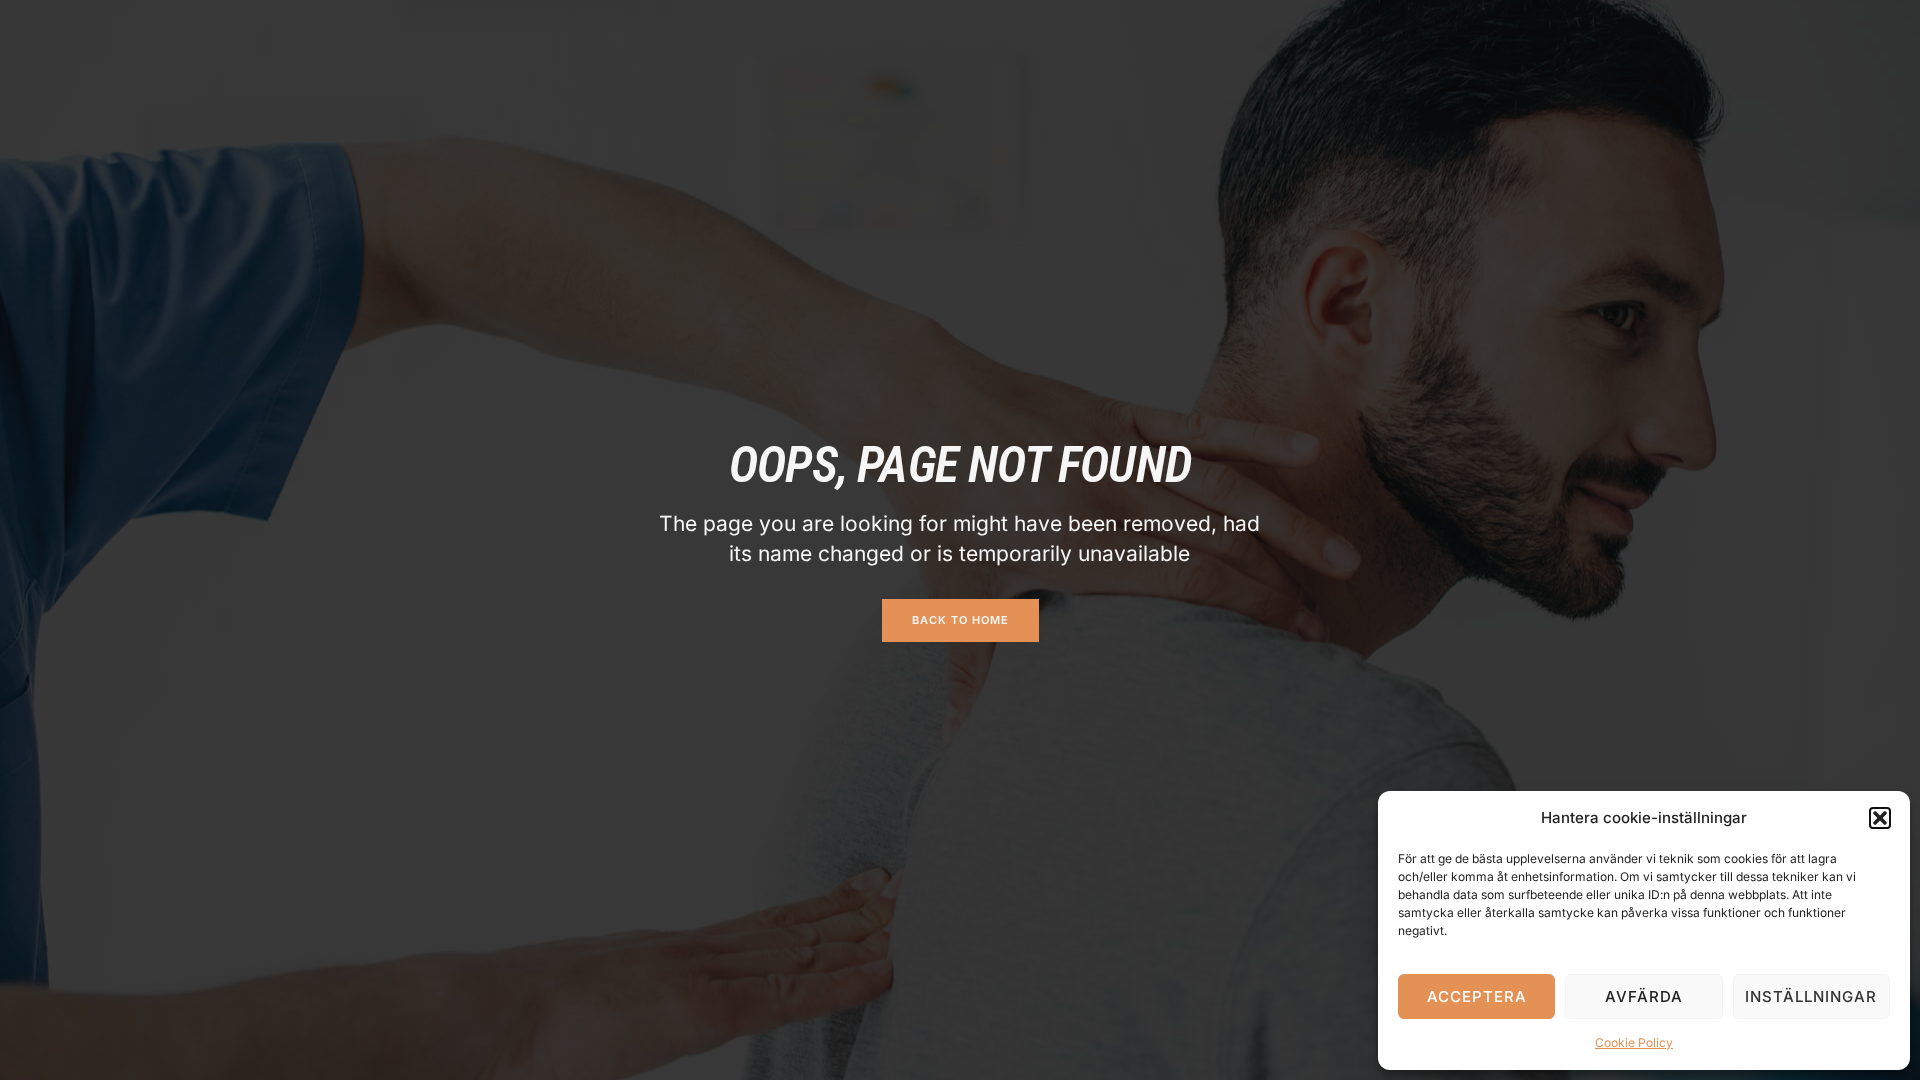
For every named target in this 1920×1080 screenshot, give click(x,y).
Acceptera (1477, 996)
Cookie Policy (1634, 1042)
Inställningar (1811, 996)
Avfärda (1644, 996)
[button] (1880, 818)
